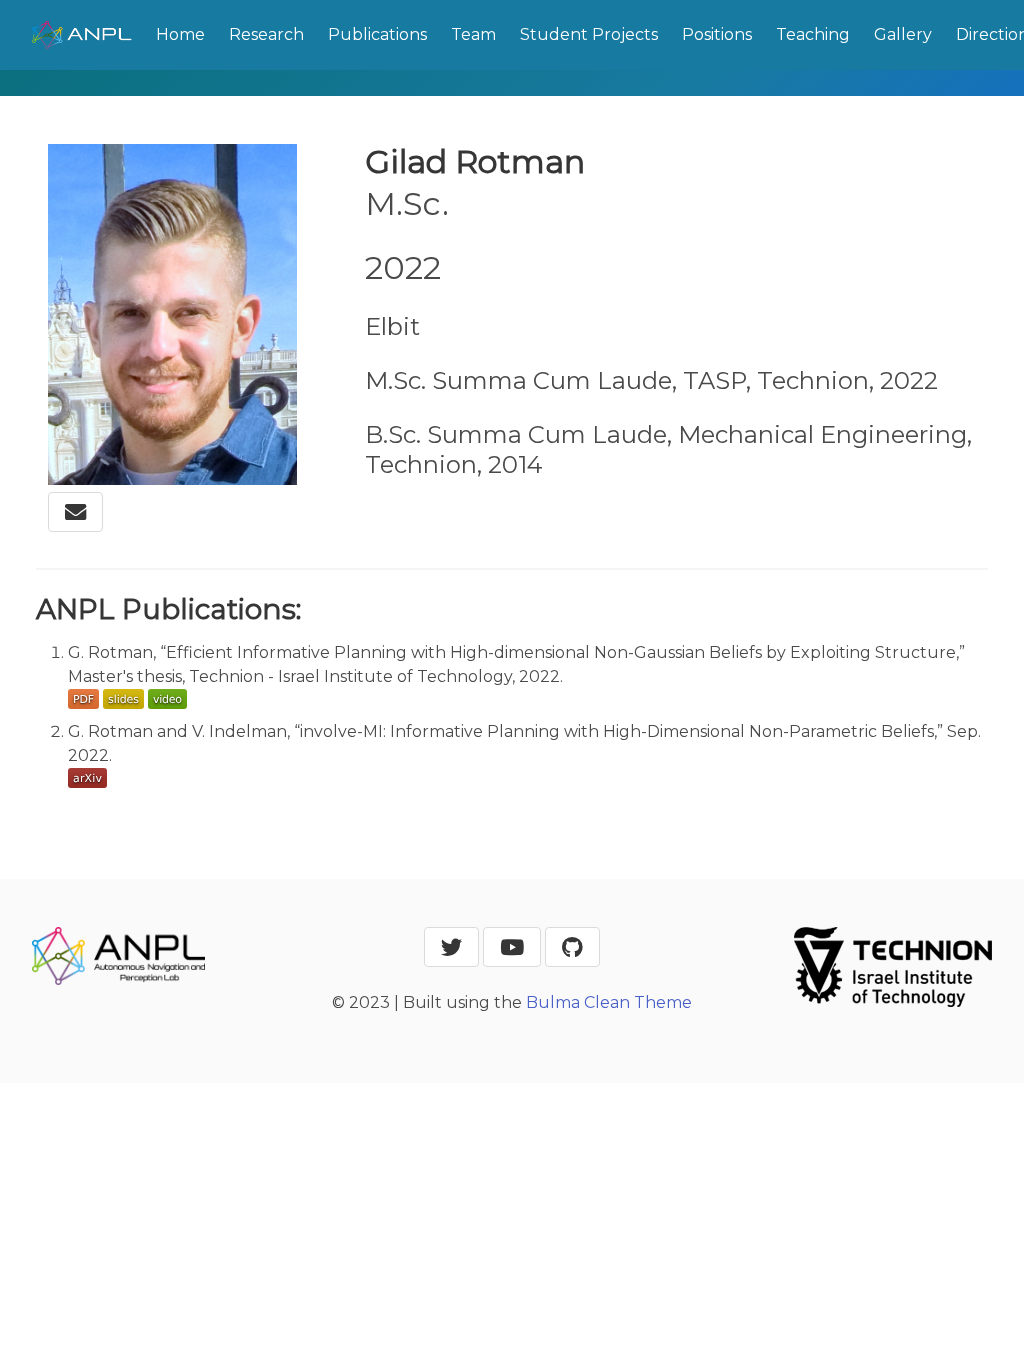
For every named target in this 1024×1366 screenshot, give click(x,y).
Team (473, 34)
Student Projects (589, 34)
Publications (377, 34)
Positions (717, 34)
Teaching (813, 34)
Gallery (903, 34)
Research (266, 34)
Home (180, 34)
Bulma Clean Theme (609, 1002)
